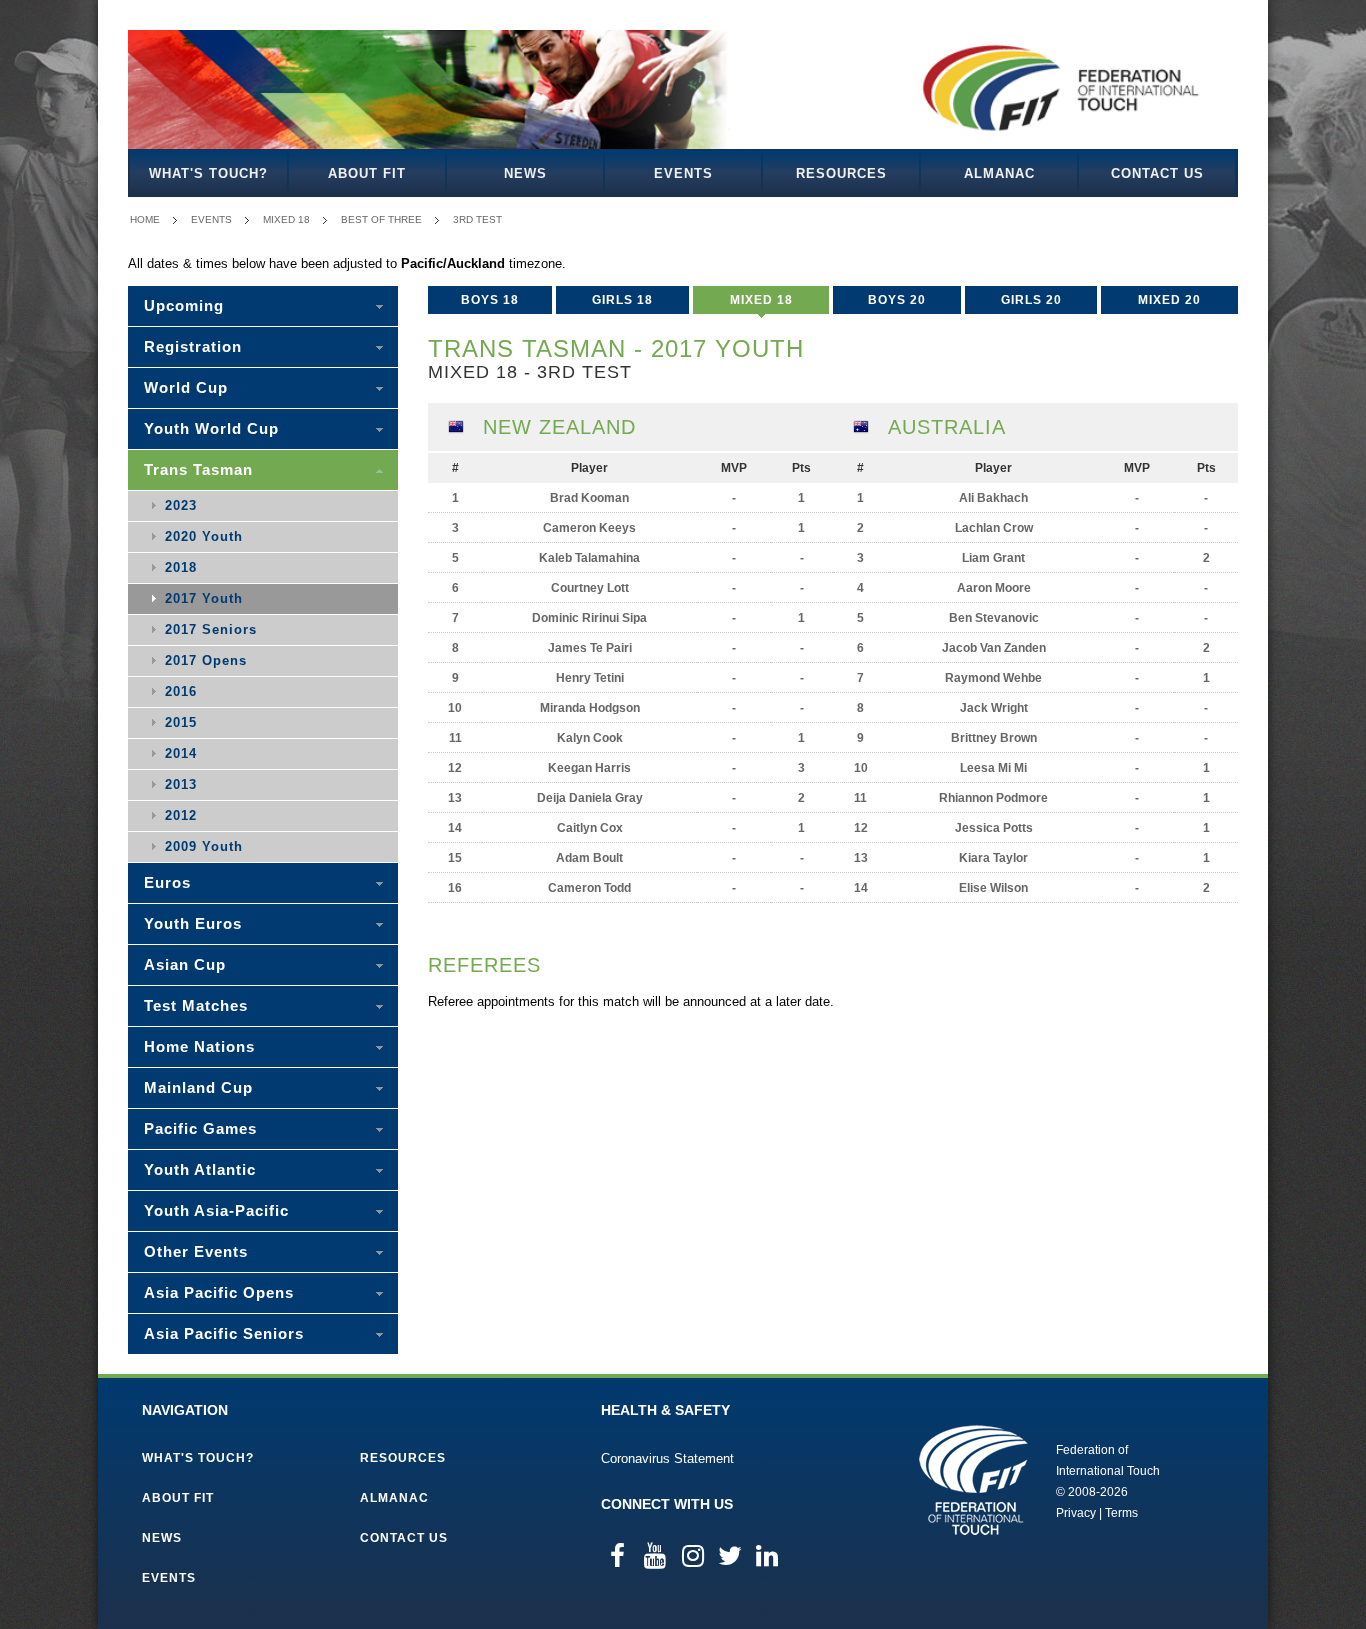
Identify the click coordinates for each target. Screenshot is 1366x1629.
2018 (181, 567)
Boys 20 (897, 300)
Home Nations (199, 1046)
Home (145, 219)
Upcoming (184, 305)
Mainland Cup (198, 1087)
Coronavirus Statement (667, 1458)
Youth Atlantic (200, 1169)
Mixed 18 (286, 219)
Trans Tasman (198, 469)
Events (683, 173)
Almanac (999, 173)
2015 (181, 722)
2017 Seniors (211, 629)
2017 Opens (206, 660)
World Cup (186, 387)
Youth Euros (193, 923)
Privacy (1076, 1513)
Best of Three (381, 219)
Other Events (196, 1251)
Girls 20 (1031, 300)
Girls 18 (622, 300)
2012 (181, 815)
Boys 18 (490, 300)
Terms (1121, 1513)
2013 (181, 784)
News (525, 173)
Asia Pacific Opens (219, 1292)
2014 (181, 753)
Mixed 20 (1169, 300)
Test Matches (196, 1005)
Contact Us (1157, 173)
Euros (167, 882)
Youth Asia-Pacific (216, 1210)
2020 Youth (204, 536)
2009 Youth (204, 846)
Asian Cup (185, 964)
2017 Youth (204, 598)
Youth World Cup (211, 428)
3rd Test (477, 219)
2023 (181, 505)
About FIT (367, 173)
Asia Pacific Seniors (224, 1333)
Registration (193, 346)
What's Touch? (208, 173)
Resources (841, 173)
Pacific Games (200, 1128)
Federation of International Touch (973, 1480)
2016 (181, 691)
